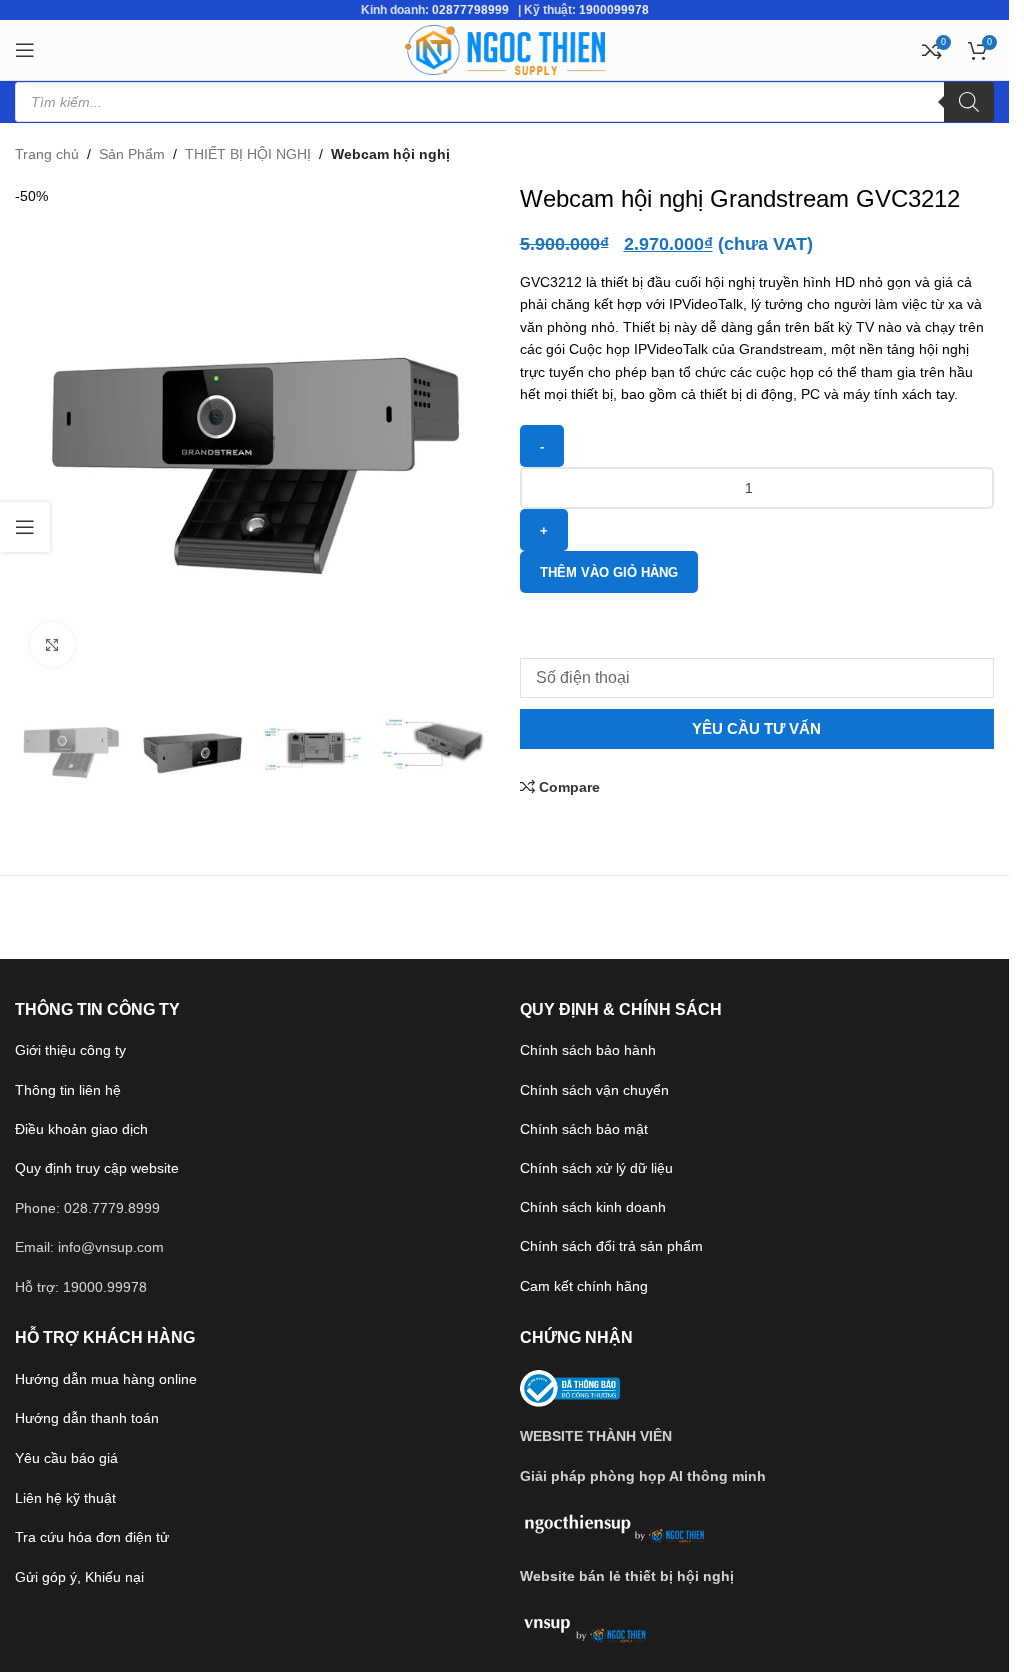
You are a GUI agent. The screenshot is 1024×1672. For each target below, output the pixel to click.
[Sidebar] (25, 527)
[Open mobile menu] (25, 50)
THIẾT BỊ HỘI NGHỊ (248, 154)
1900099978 (614, 10)
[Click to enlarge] (52, 644)
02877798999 (470, 10)
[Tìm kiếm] (969, 102)
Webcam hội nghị (390, 154)
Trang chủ (47, 154)
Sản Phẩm (132, 154)
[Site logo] (505, 49)
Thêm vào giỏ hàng (609, 572)
